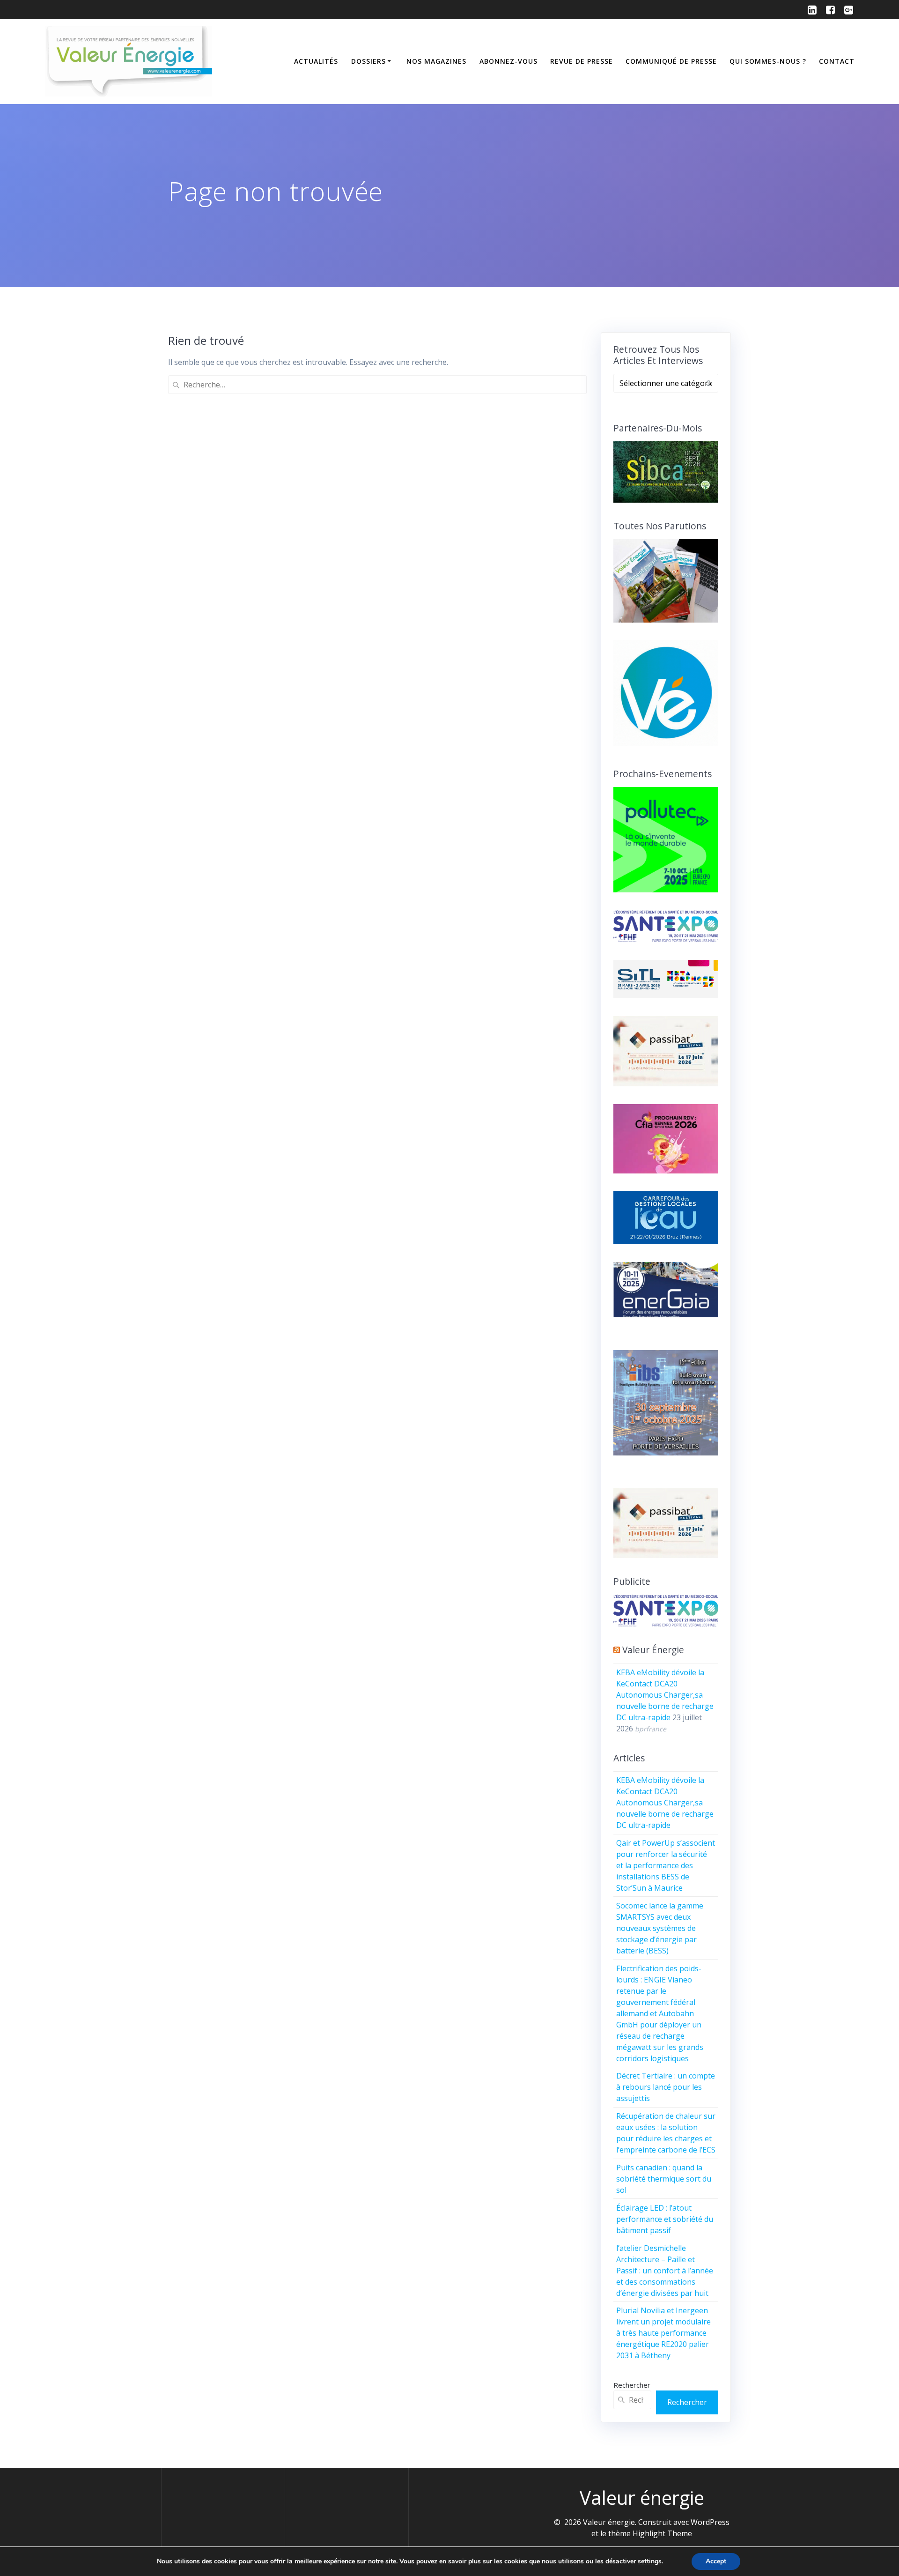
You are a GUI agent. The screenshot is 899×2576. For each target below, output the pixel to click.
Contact (837, 61)
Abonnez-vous (508, 61)
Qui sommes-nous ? (768, 61)
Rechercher (632, 2385)
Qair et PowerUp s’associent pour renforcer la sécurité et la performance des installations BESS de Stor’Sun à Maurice (666, 1865)
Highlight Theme (662, 2533)
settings (650, 2561)
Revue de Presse (582, 61)
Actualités (316, 61)
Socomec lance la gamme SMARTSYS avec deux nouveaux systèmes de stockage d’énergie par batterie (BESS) (660, 1928)
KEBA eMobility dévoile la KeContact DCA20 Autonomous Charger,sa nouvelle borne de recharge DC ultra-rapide (665, 1695)
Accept (716, 2561)
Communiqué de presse (671, 61)
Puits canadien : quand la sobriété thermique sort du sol (664, 2179)
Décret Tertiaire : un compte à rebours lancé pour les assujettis (666, 2087)
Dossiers (368, 61)
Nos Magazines (436, 61)
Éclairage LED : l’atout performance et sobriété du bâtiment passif (665, 2219)
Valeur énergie (653, 1650)
